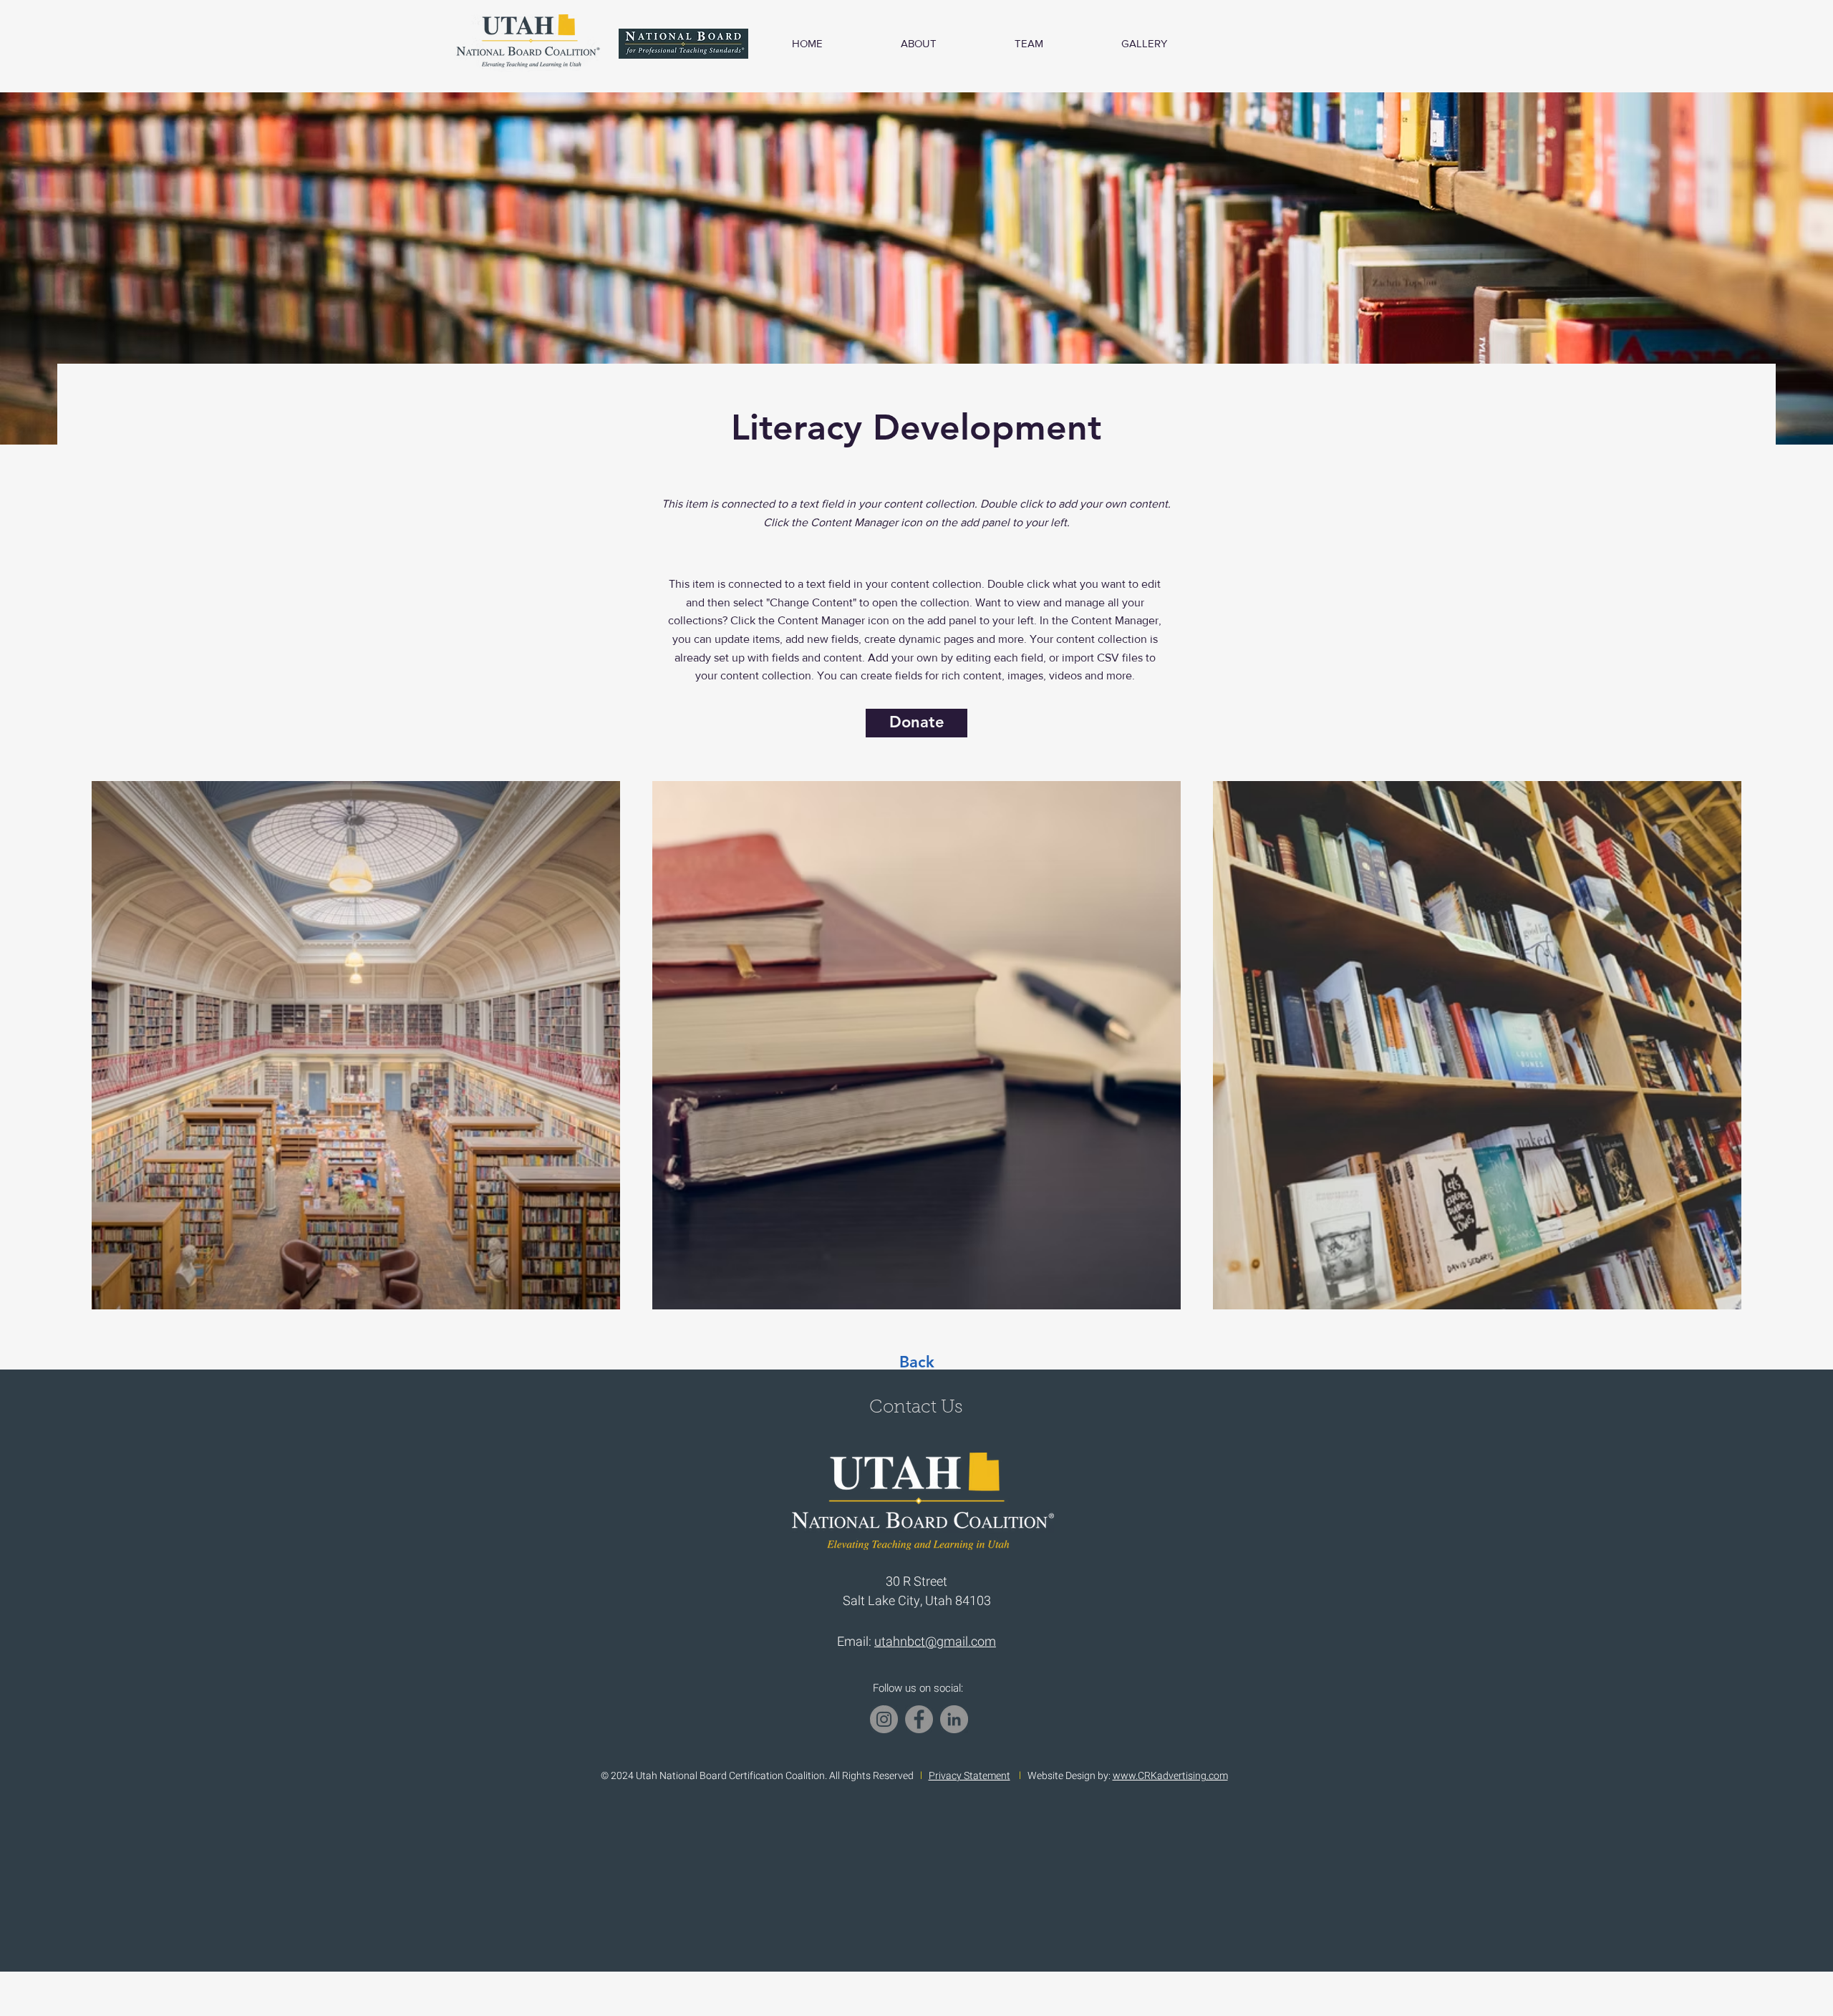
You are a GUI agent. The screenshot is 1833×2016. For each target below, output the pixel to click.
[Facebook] (919, 1719)
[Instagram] (884, 1719)
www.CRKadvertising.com (1170, 1776)
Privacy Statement (969, 1776)
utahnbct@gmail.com (935, 1642)
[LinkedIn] (954, 1719)
